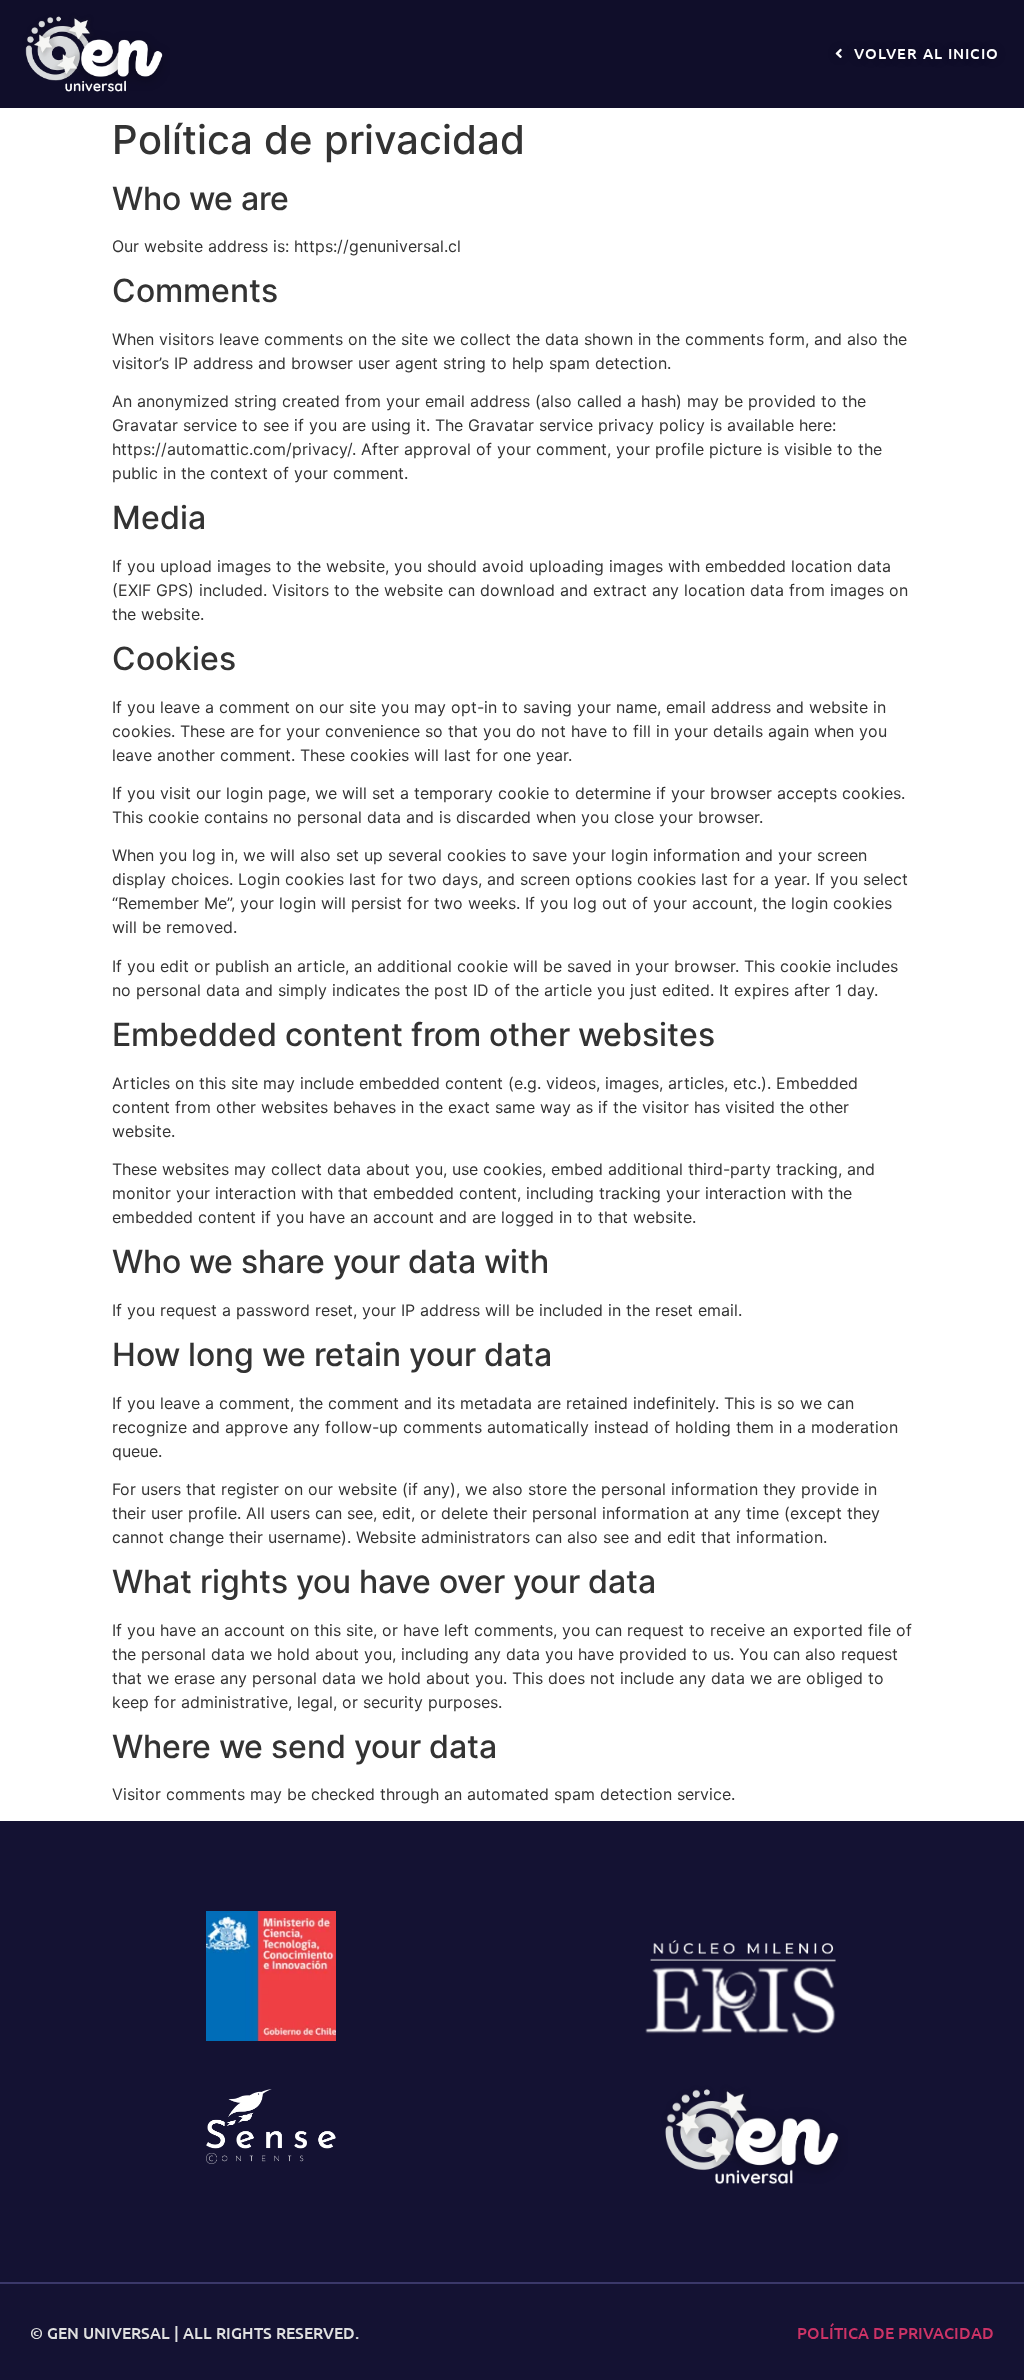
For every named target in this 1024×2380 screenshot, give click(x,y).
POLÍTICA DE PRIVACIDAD (895, 2332)
